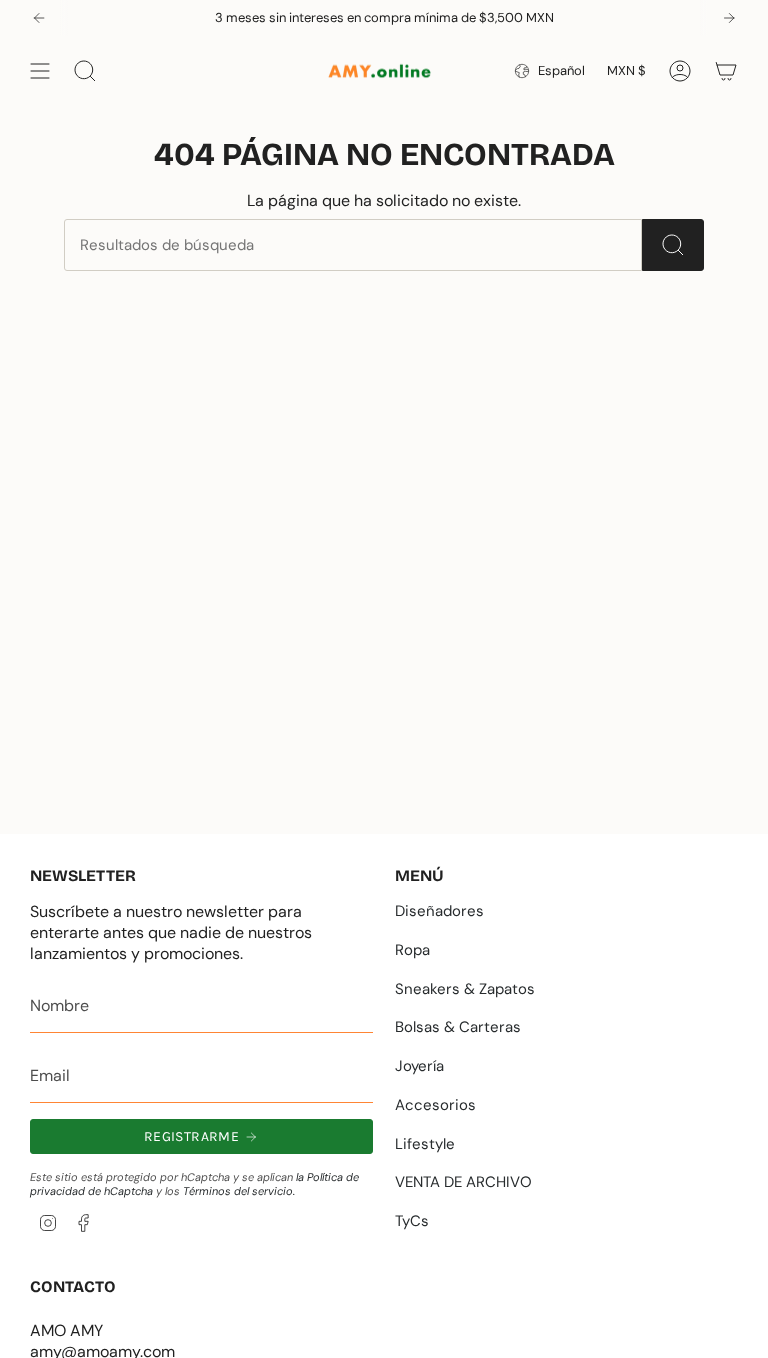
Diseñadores (439, 911)
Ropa (412, 950)
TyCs (412, 1221)
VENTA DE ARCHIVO (463, 1182)
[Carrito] (726, 71)
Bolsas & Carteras (458, 1027)
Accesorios (435, 1105)
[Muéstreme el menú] (40, 71)
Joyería (419, 1066)
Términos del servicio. (239, 1191)
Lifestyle (425, 1144)
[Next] (729, 18)
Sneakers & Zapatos (465, 989)
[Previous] (39, 18)
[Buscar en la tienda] (673, 245)
